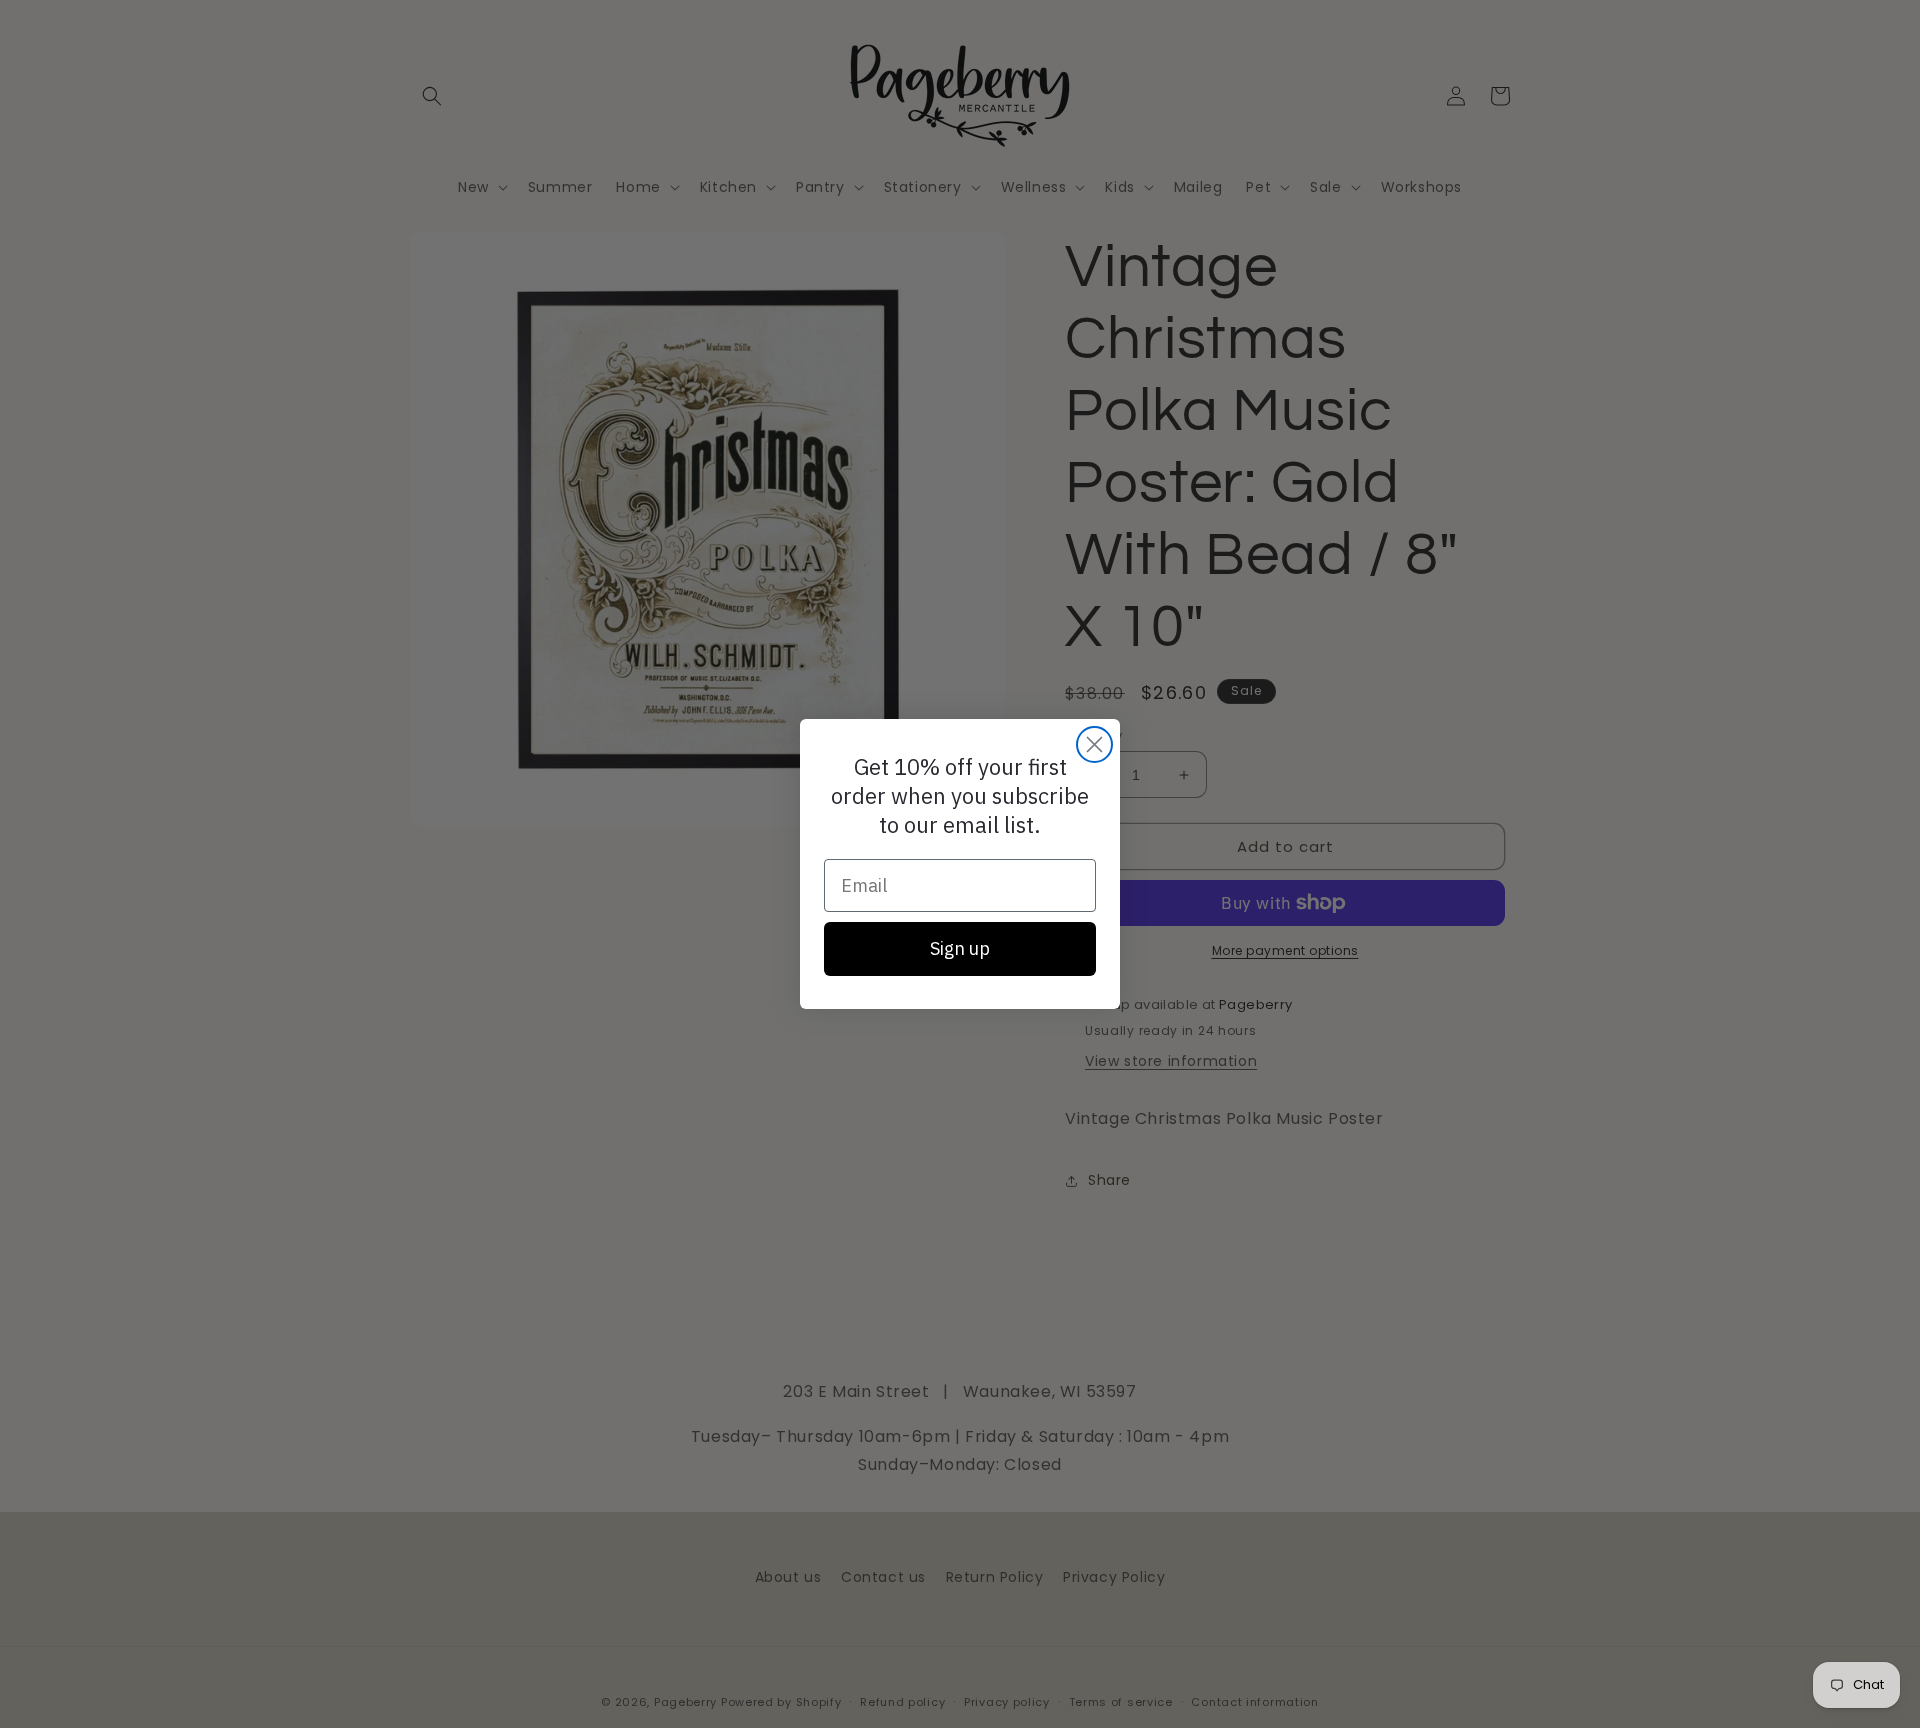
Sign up (960, 948)
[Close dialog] (1094, 744)
